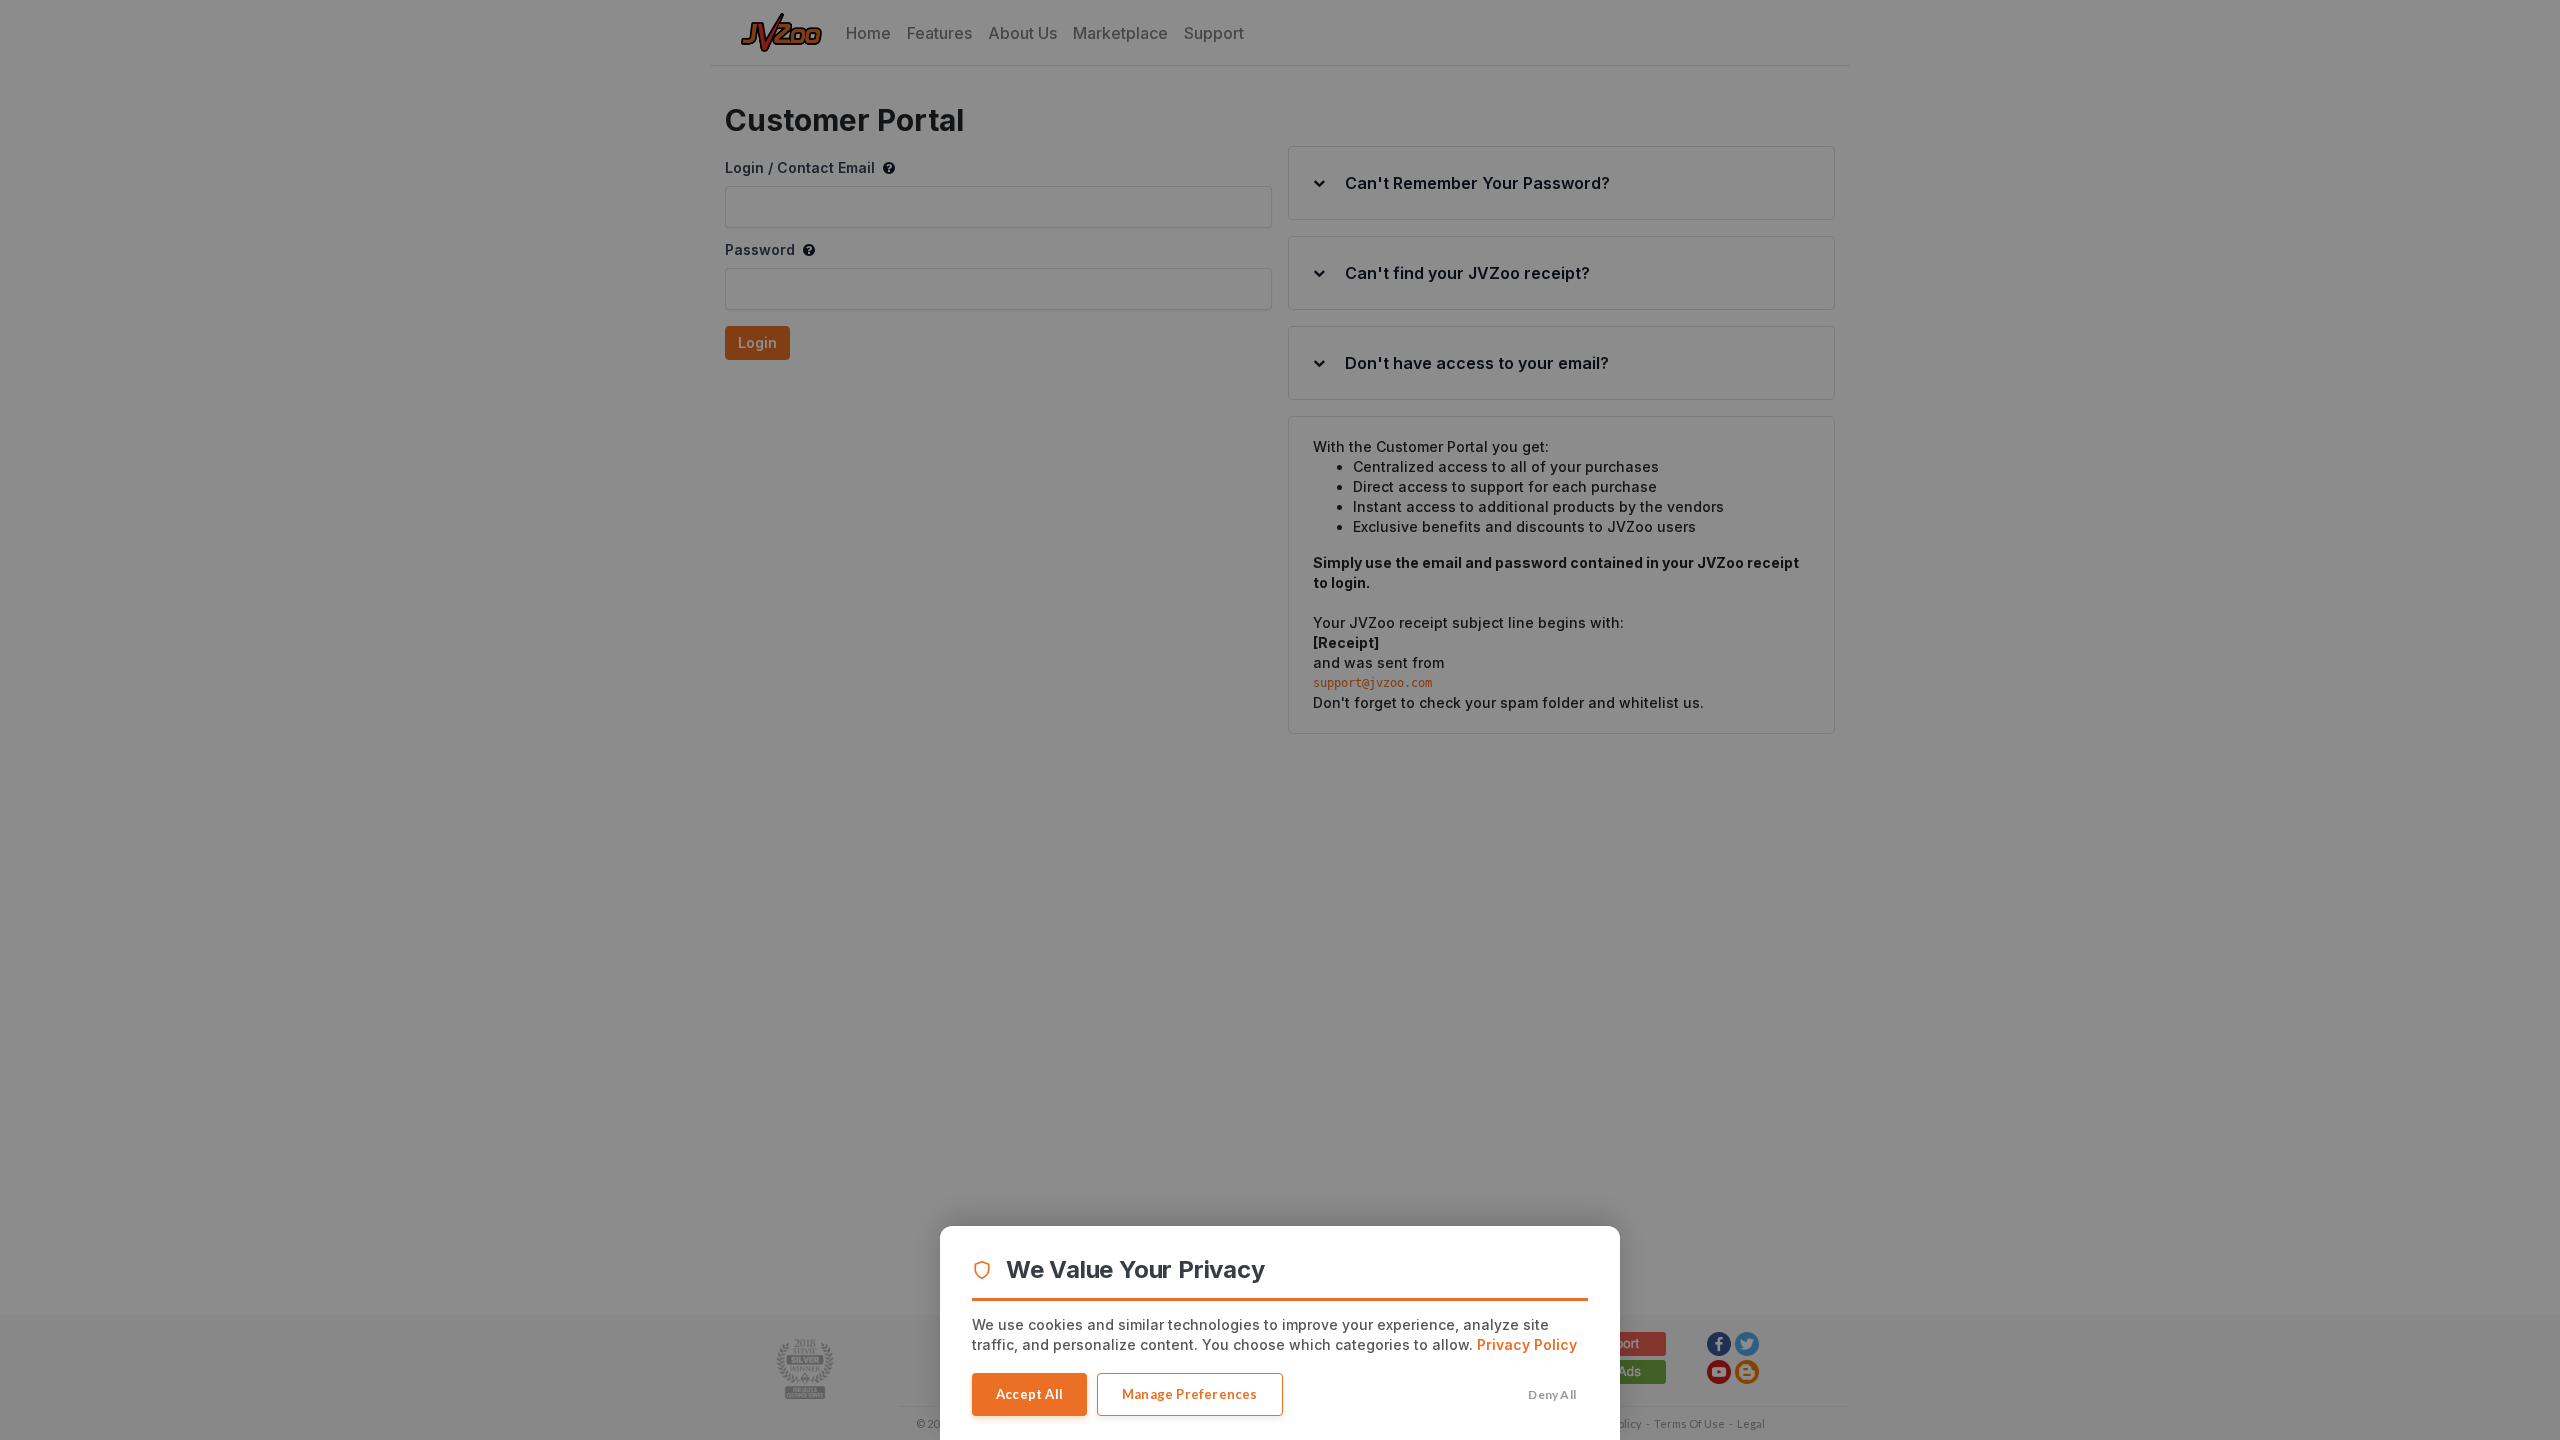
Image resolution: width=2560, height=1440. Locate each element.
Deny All (1552, 1394)
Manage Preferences (1190, 1394)
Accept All (1029, 1394)
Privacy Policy (1527, 1344)
